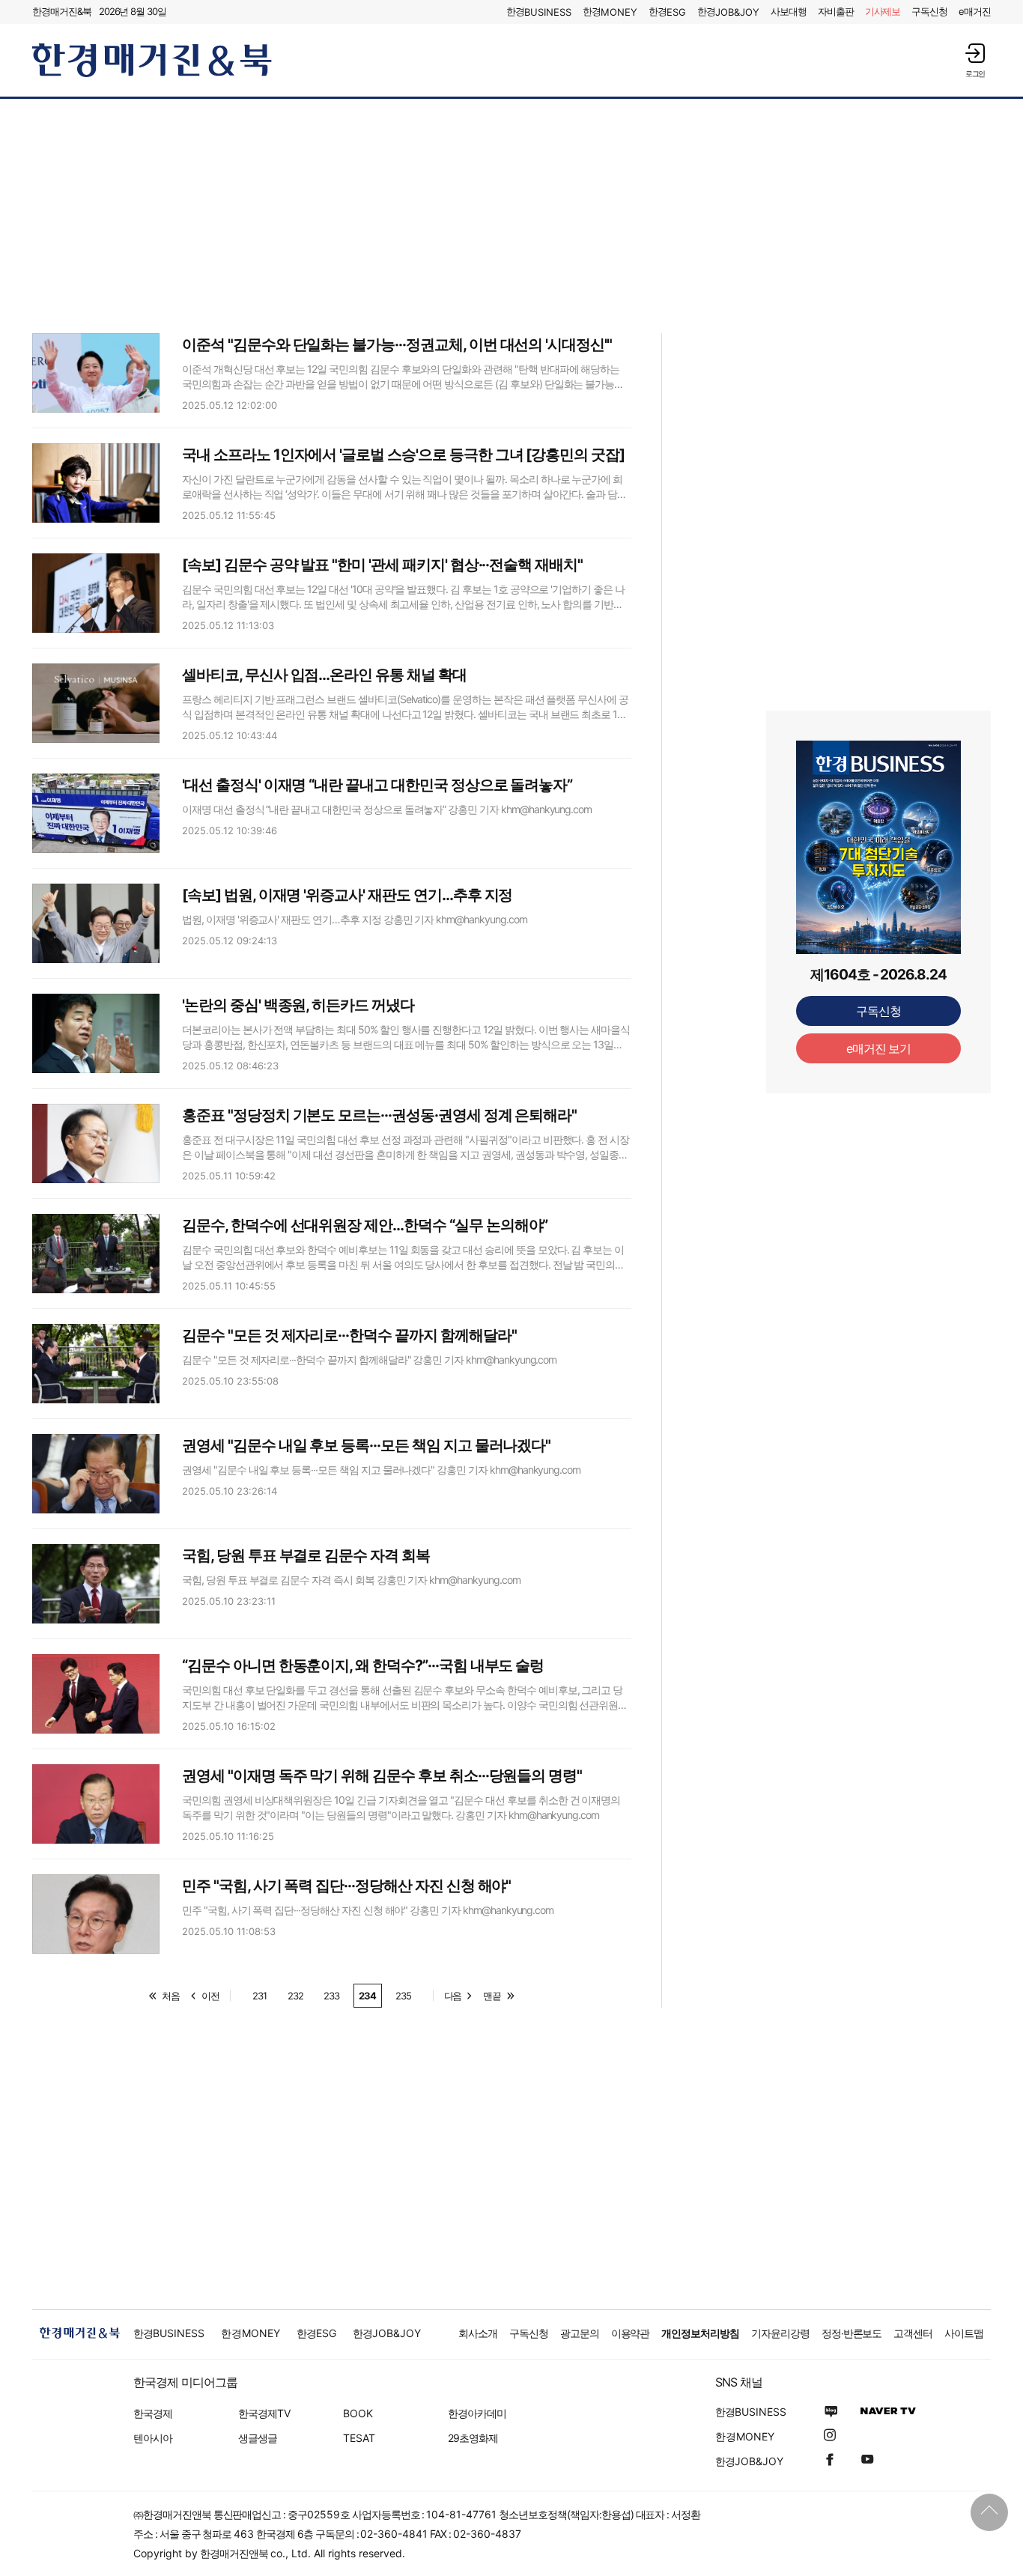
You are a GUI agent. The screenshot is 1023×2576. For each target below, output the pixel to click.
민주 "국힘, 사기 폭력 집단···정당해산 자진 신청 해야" (346, 1886)
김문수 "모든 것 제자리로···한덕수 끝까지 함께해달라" (349, 1335)
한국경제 (153, 2413)
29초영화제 (473, 2438)
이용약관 (631, 2333)
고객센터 (913, 2333)
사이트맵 (964, 2333)
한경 (539, 12)
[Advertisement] (511, 215)
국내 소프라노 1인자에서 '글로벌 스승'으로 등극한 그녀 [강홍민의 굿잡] (403, 455)
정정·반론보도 (852, 2333)
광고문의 (580, 2333)
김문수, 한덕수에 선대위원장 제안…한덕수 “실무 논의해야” (365, 1225)
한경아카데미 (477, 2413)
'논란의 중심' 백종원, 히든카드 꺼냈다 (298, 1005)
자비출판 (836, 11)
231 (259, 1996)
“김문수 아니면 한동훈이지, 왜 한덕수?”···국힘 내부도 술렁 (363, 1665)
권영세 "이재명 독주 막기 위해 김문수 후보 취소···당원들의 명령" (382, 1775)
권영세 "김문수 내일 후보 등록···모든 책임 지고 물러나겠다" (366, 1445)
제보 (883, 11)
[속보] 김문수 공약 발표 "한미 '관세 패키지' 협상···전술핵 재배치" (382, 565)
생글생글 (258, 2438)
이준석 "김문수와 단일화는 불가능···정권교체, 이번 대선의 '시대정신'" (397, 344)
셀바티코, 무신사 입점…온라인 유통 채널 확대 (324, 675)
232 (295, 1996)
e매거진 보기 (879, 1048)
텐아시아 (153, 2438)
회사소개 (478, 2333)
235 (403, 1996)
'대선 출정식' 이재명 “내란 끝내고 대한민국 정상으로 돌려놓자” (377, 785)
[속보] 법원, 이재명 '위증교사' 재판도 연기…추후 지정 (347, 895)
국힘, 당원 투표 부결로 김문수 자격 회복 (306, 1555)
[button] (975, 60)
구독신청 (929, 11)
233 (331, 1996)
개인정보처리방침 (700, 2333)
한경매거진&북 (62, 11)
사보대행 (789, 11)
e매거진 (975, 11)
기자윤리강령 (780, 2333)
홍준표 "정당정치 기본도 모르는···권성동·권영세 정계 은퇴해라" (379, 1115)
